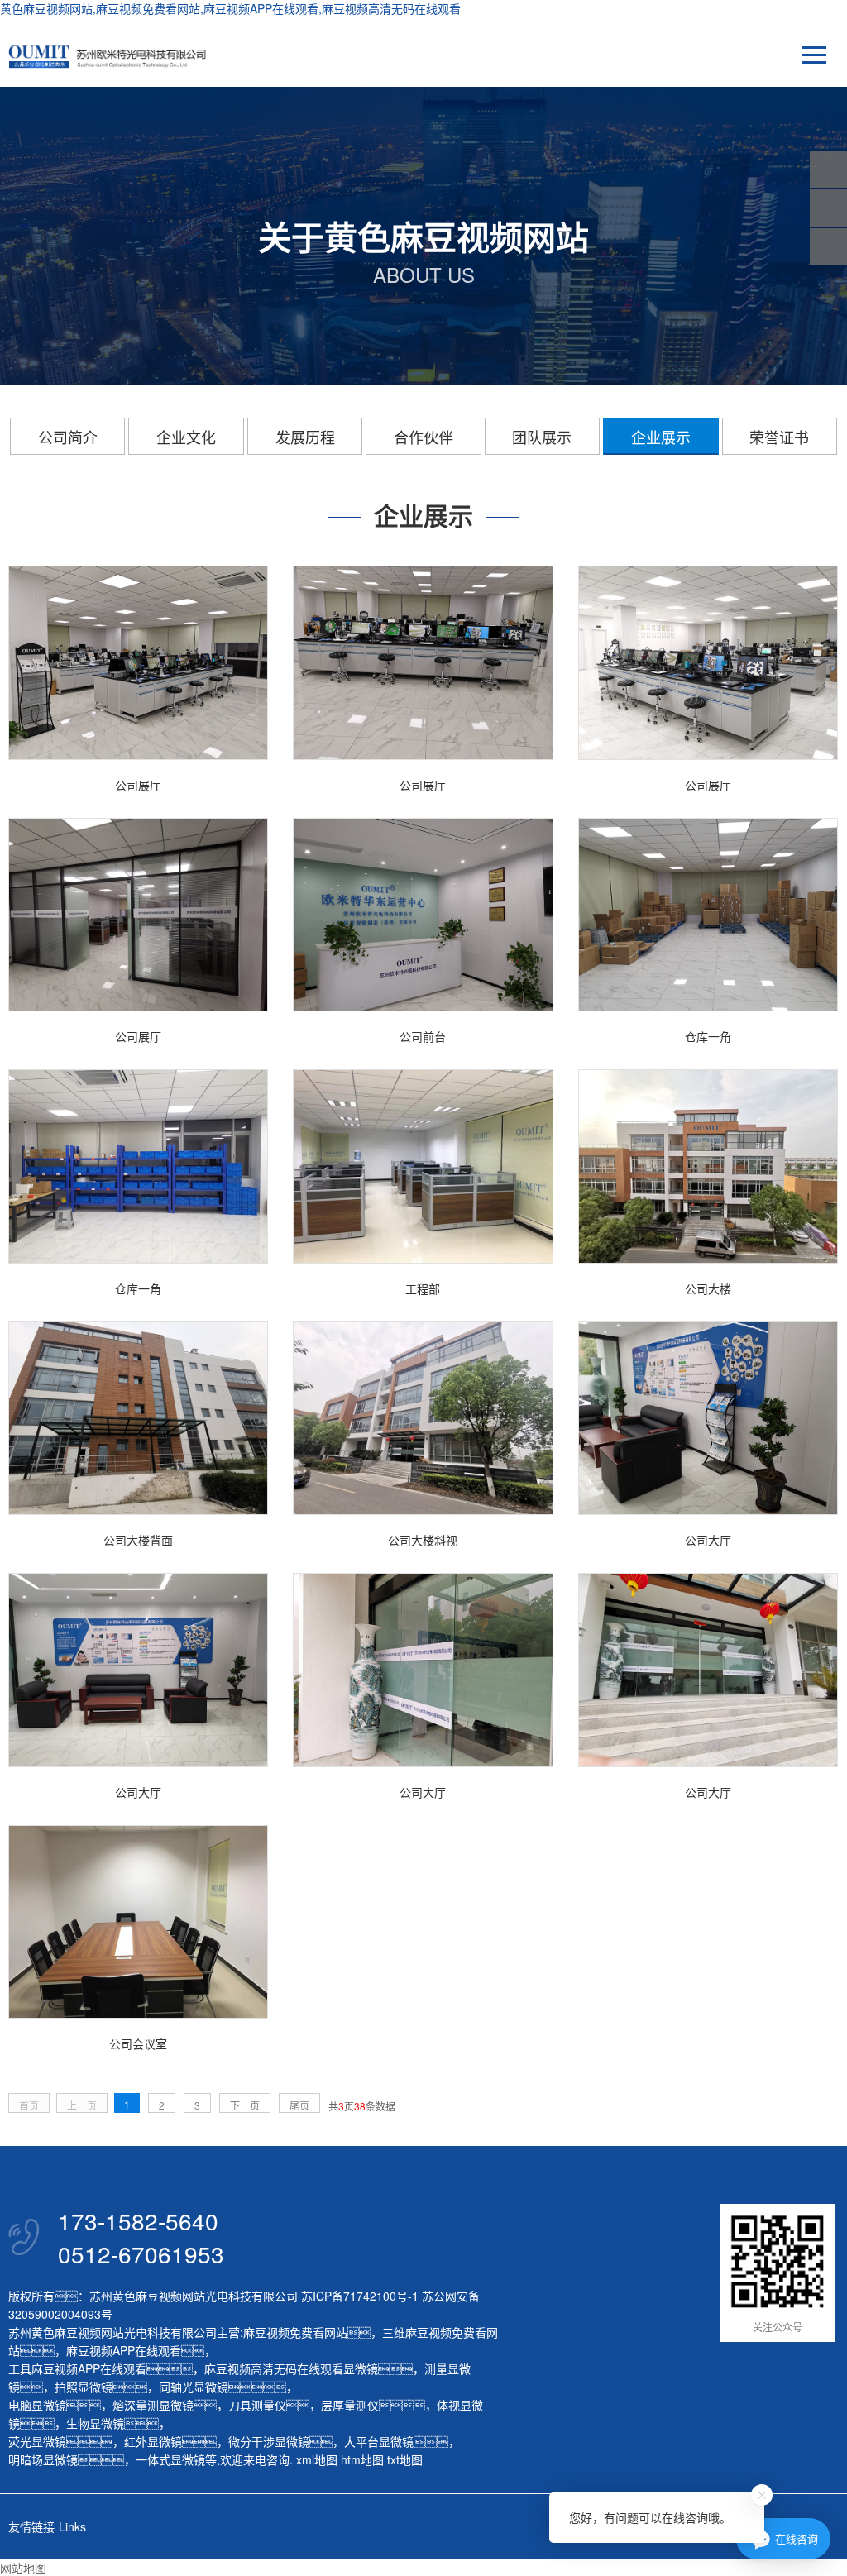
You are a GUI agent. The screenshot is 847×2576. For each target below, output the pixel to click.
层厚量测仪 (350, 2405)
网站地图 (23, 2568)
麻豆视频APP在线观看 (124, 2350)
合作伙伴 (423, 437)
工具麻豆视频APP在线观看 (77, 2368)
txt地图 (405, 2459)
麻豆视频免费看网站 (295, 2332)
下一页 (245, 2105)
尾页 (299, 2105)
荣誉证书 (779, 437)
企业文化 (186, 437)
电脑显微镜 (37, 2405)
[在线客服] (828, 208)
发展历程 (305, 437)
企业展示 (661, 437)
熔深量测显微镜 (153, 2405)
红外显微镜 (153, 2441)
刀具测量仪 (257, 2405)
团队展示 (542, 437)
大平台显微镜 (379, 2441)
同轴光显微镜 (194, 2387)
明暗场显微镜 (43, 2459)
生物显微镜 (95, 2423)
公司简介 (68, 437)
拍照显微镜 (84, 2387)
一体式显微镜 (170, 2459)
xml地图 (317, 2459)
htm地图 (362, 2459)
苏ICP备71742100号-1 (360, 2296)
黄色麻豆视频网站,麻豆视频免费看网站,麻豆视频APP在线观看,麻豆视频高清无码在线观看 (230, 8)
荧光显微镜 (37, 2441)
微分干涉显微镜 (269, 2441)
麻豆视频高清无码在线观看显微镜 (291, 2368)
